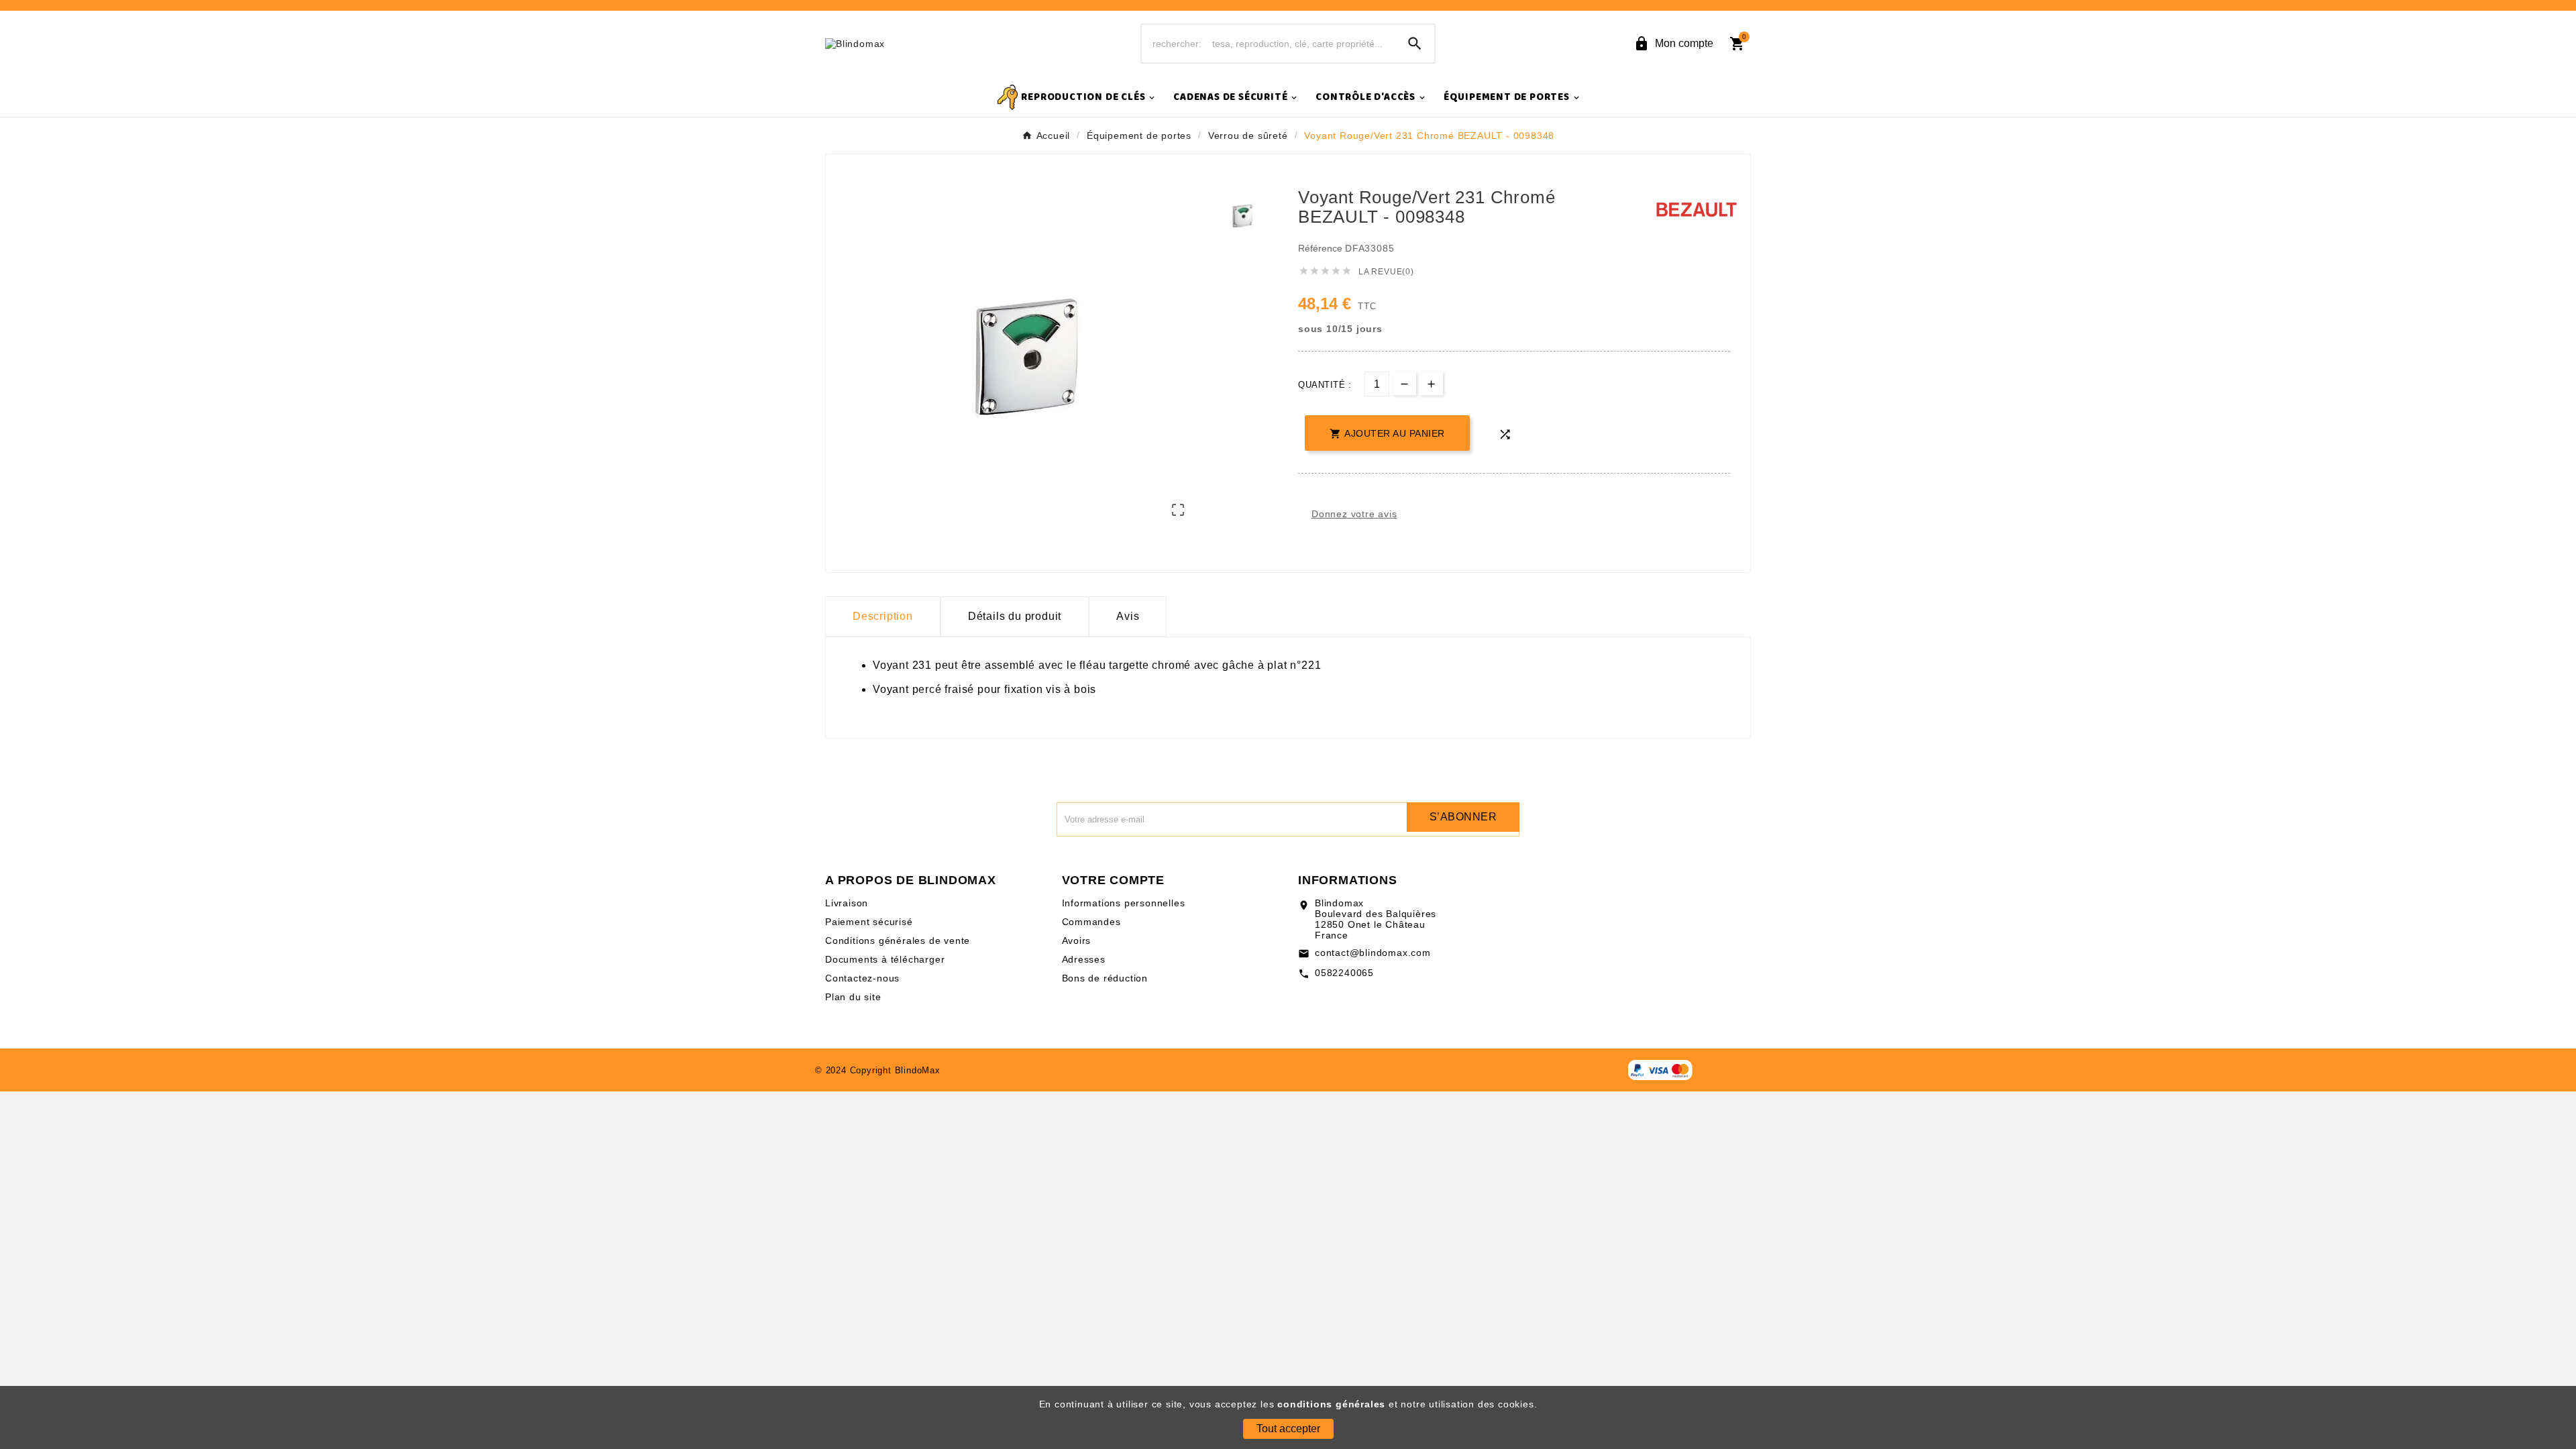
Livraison (847, 903)
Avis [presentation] (1128, 616)
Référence (1322, 248)
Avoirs (1077, 941)
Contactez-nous (862, 978)
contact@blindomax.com (1373, 953)
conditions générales (1331, 1404)
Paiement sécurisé (869, 922)
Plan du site (853, 997)
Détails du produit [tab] (1015, 616)
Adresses (1084, 959)
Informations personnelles (1124, 903)
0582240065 (1344, 973)
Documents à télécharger (885, 959)
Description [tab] (883, 616)
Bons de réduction (1105, 978)
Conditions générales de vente (898, 941)
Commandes (1091, 922)
